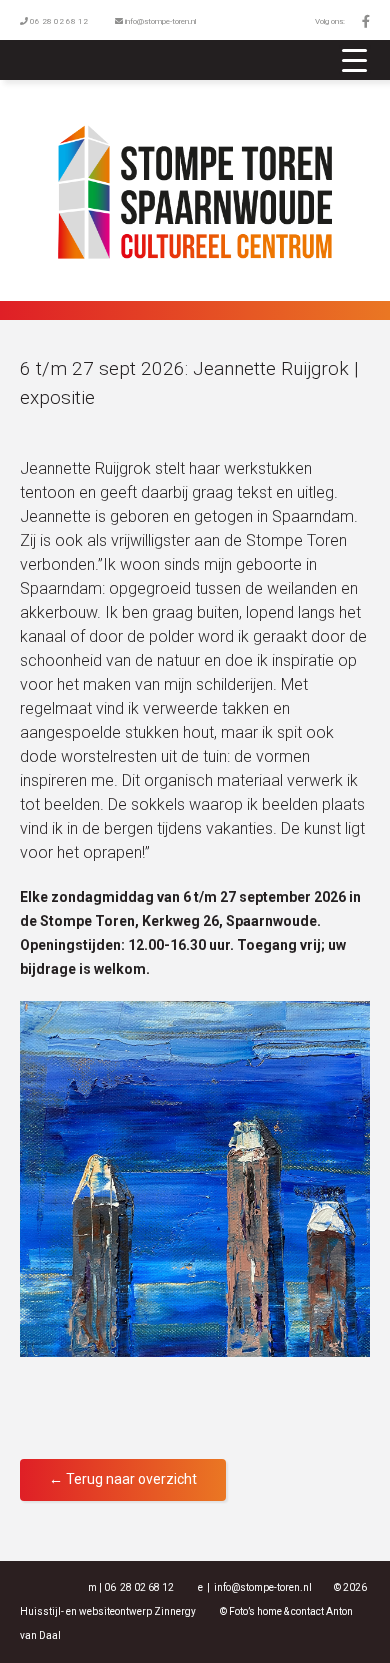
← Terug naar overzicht (123, 1479)
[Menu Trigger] (355, 60)
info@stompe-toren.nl (160, 21)
